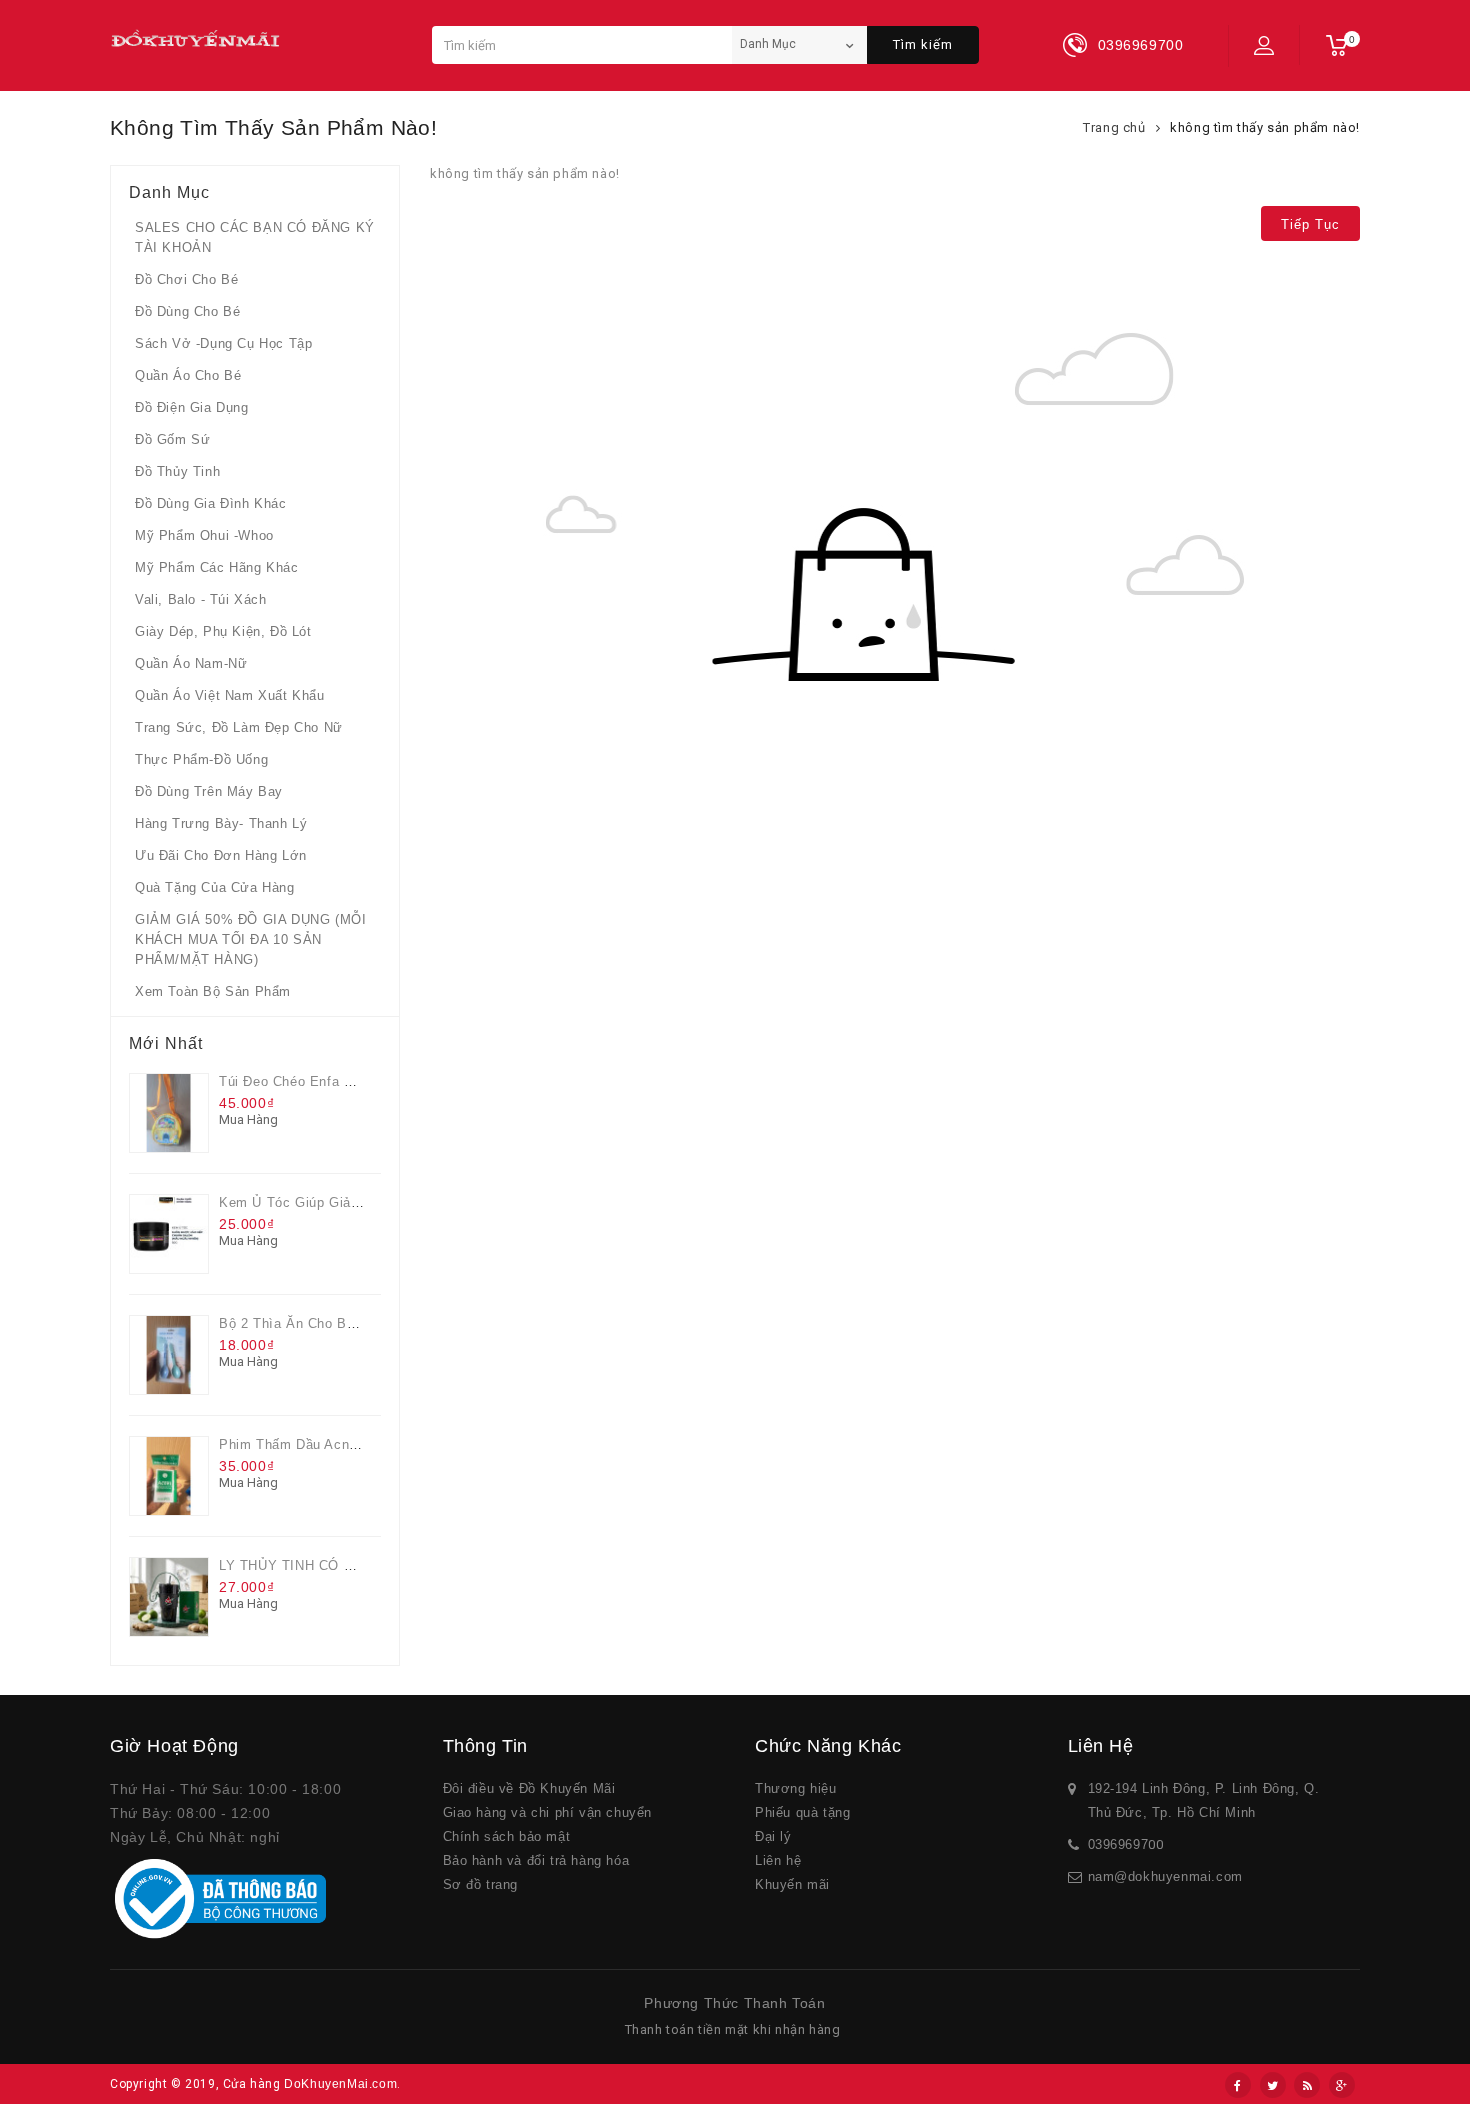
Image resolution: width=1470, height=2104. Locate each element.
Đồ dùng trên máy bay (209, 791)
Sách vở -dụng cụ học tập (223, 343)
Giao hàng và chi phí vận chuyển (548, 1812)
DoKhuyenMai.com (340, 2084)
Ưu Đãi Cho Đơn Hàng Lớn (221, 855)
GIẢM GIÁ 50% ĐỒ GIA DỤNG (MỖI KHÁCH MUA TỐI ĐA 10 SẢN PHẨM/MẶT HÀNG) (250, 939)
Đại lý (773, 1836)
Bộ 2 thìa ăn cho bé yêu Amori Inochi (343, 1323)
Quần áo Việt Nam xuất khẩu (230, 695)
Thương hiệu (796, 1788)
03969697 (1118, 1844)
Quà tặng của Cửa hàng (215, 887)
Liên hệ (778, 1860)
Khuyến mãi (792, 1884)
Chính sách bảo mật (507, 1836)
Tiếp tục (1310, 224)
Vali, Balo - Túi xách (201, 599)
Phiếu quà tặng (802, 1812)
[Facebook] (1238, 2085)
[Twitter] (1273, 2085)
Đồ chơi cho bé (186, 279)
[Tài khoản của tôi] (1264, 45)
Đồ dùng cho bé (187, 311)
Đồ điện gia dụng (192, 407)
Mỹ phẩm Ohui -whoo (204, 535)
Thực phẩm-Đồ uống (201, 759)
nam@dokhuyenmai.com (1165, 1876)
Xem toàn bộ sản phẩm (213, 991)
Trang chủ (1114, 127)
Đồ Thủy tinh (177, 471)
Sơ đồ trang (481, 1884)
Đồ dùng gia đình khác (211, 503)
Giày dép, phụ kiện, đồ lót (223, 631)
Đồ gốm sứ (172, 439)
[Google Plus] (1342, 2085)
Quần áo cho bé (188, 375)
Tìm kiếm (923, 44)
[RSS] (1307, 2085)
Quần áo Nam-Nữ (191, 663)
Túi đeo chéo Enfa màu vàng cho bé (339, 1081)
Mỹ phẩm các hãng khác (217, 567)
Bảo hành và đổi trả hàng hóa (536, 1860)
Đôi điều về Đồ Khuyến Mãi (529, 1788)
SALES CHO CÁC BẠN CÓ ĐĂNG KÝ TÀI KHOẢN (255, 237)
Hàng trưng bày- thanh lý (221, 823)
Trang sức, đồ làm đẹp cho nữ (239, 727)
